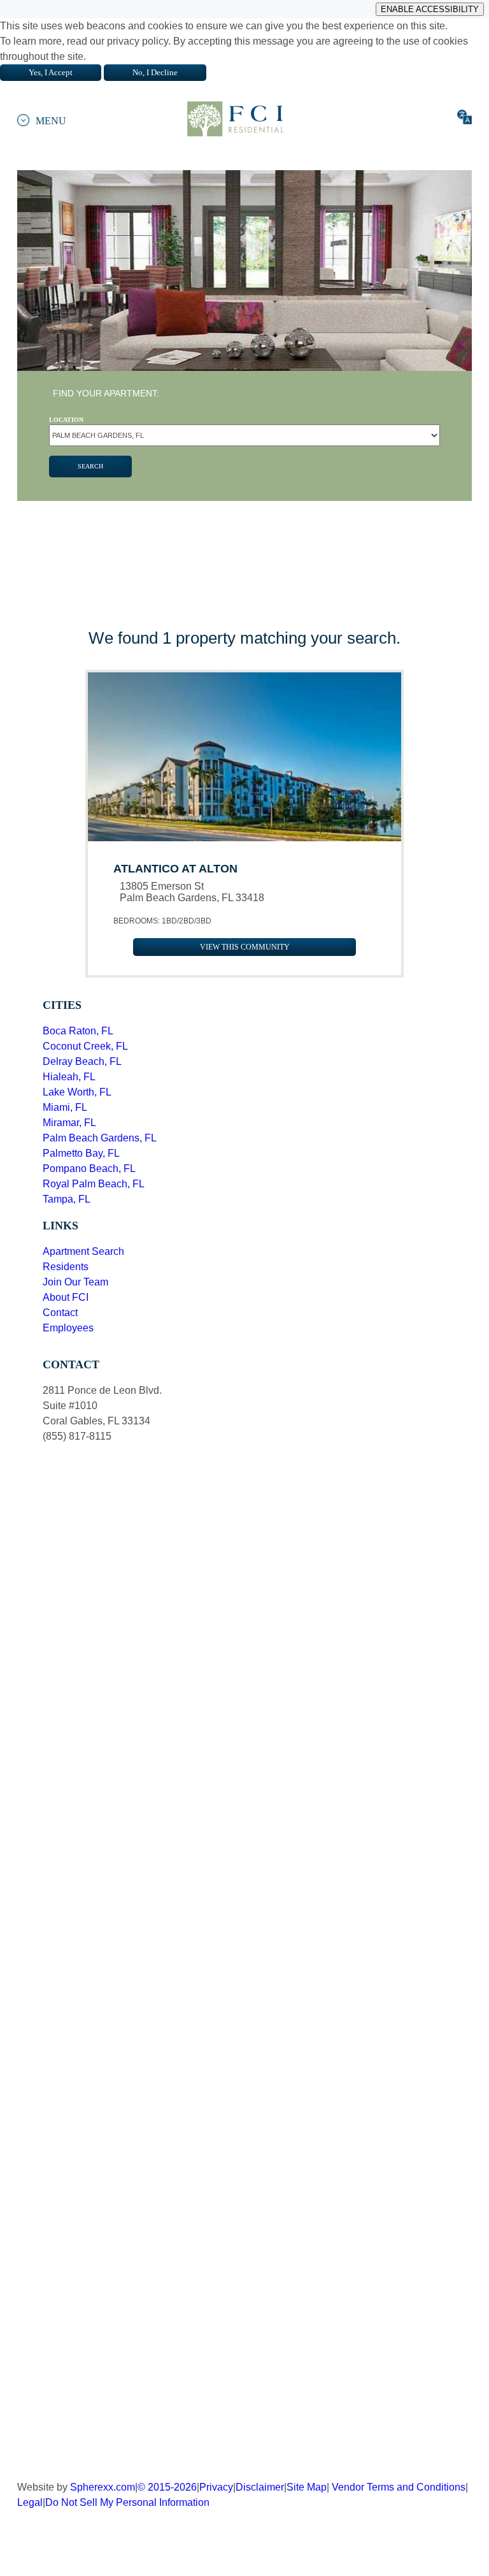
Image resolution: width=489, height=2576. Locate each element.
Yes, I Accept (51, 72)
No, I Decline (155, 72)
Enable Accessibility (430, 9)
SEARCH (90, 466)
